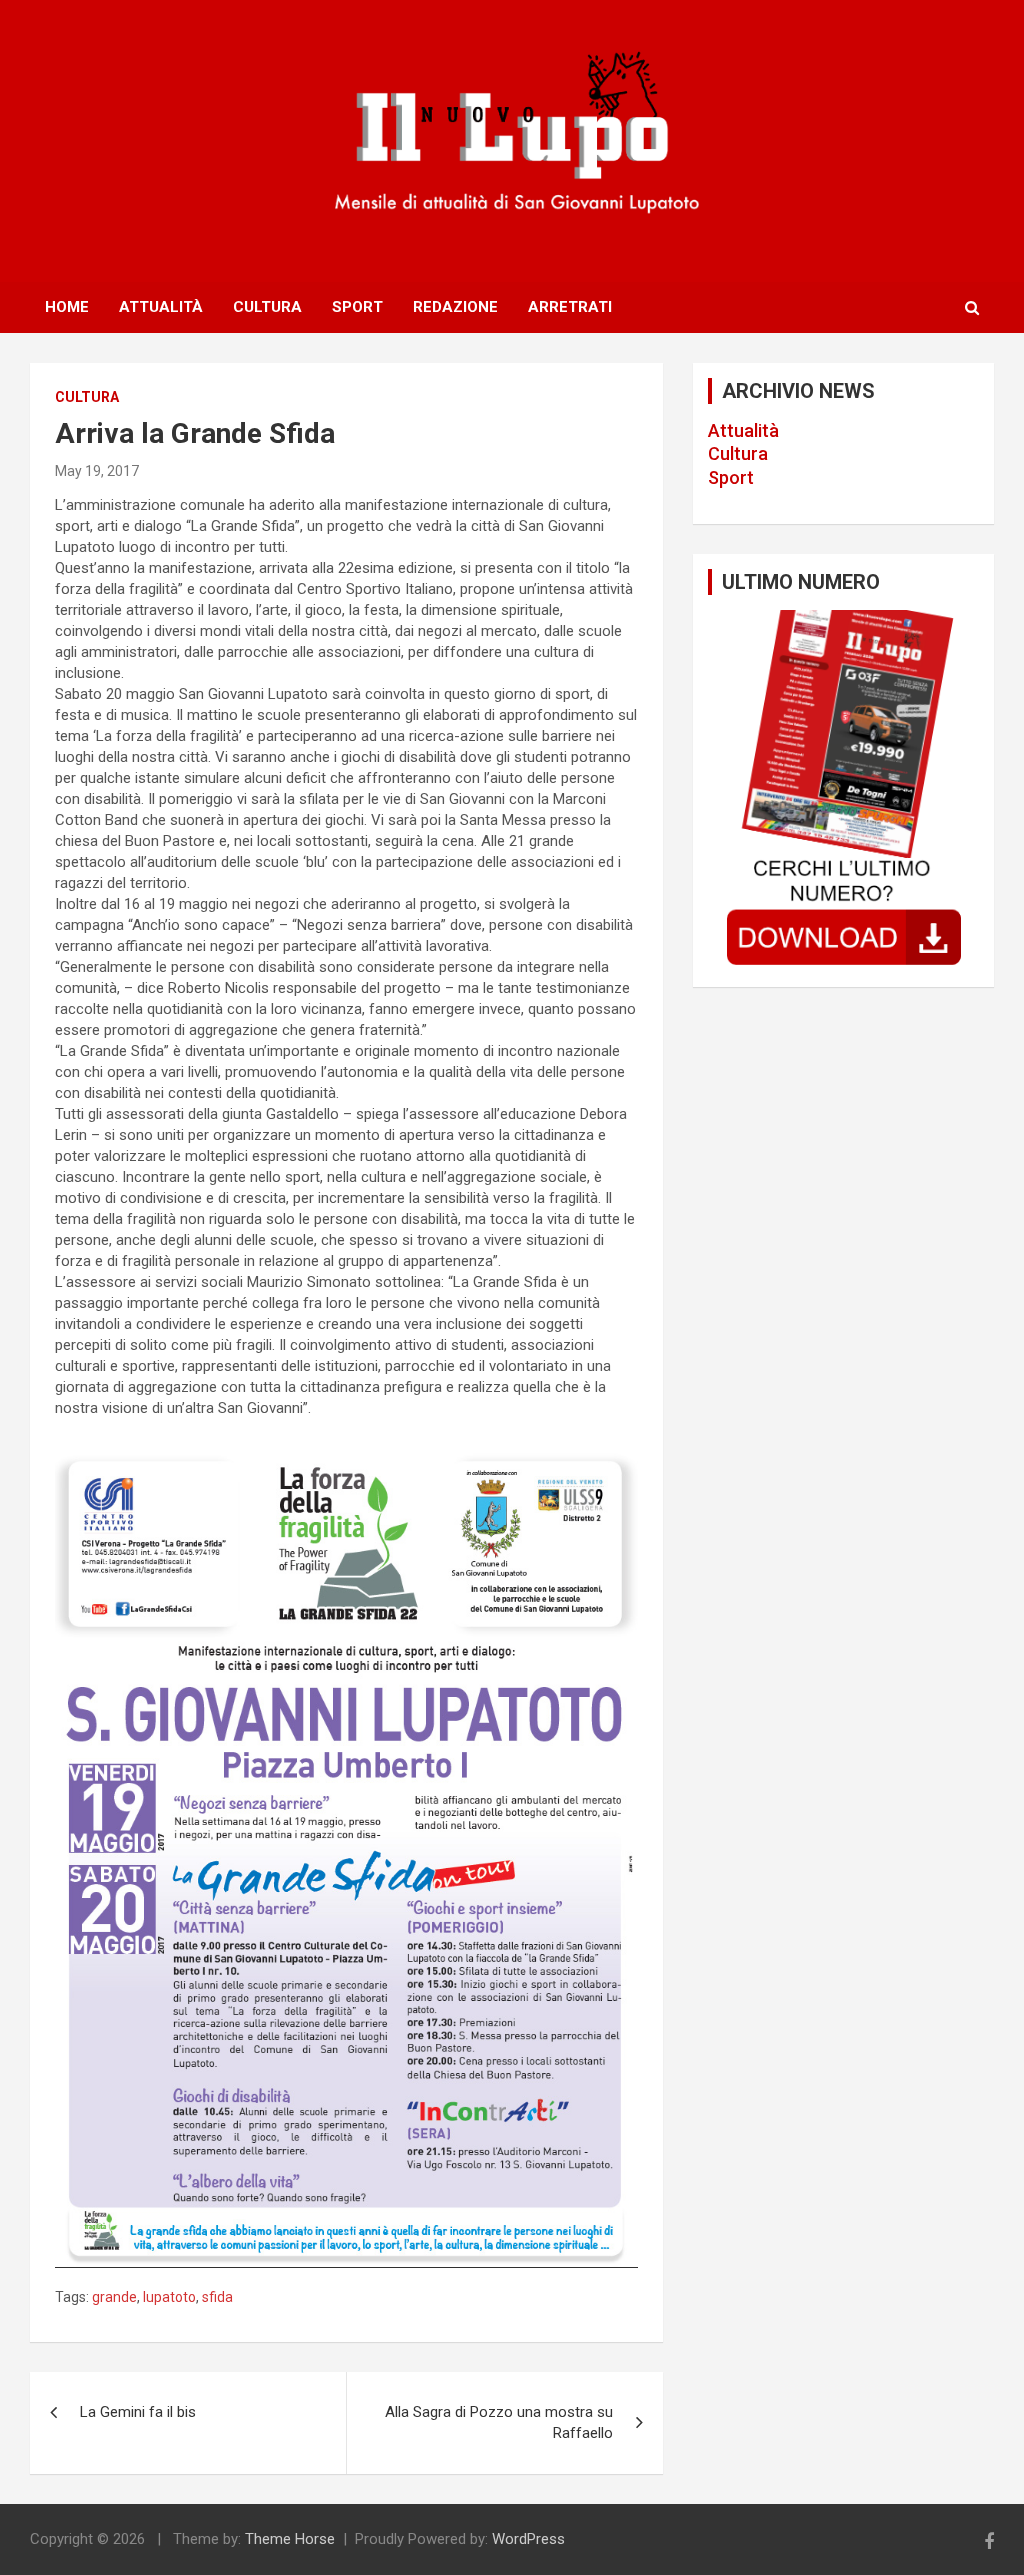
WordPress (528, 2539)
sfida (217, 2297)
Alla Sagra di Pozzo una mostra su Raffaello (499, 2422)
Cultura (267, 307)
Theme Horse (290, 2539)
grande (114, 2297)
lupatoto (169, 2297)
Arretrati (570, 307)
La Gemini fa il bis (138, 2412)
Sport (357, 307)
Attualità (161, 307)
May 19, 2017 (97, 471)
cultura (87, 397)
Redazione (455, 307)
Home (67, 307)
